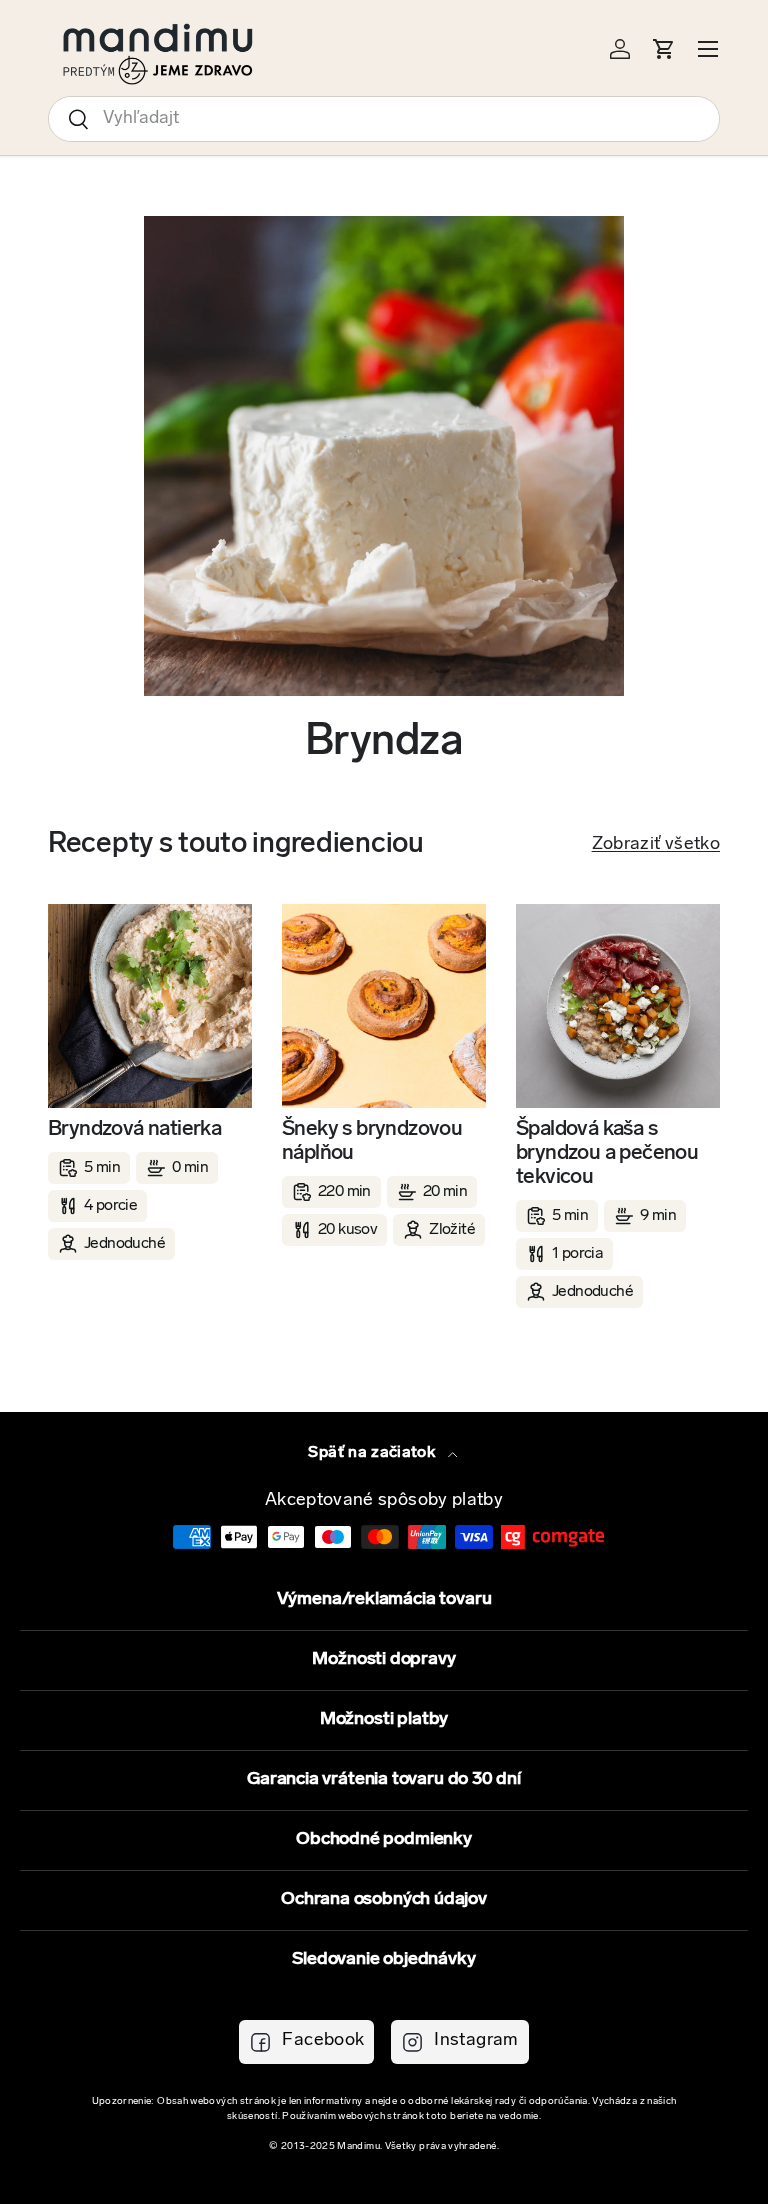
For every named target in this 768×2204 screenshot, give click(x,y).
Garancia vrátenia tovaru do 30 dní (384, 1780)
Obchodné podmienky (384, 1840)
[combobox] (384, 119)
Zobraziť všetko (656, 845)
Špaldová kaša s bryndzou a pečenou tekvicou (607, 1153)
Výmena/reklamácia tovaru (384, 1600)
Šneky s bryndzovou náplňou (372, 1141)
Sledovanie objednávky (383, 1960)
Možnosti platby (384, 1720)
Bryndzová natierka (134, 1129)
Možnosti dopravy (383, 1660)
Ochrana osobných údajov (384, 1900)
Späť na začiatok (373, 1453)
